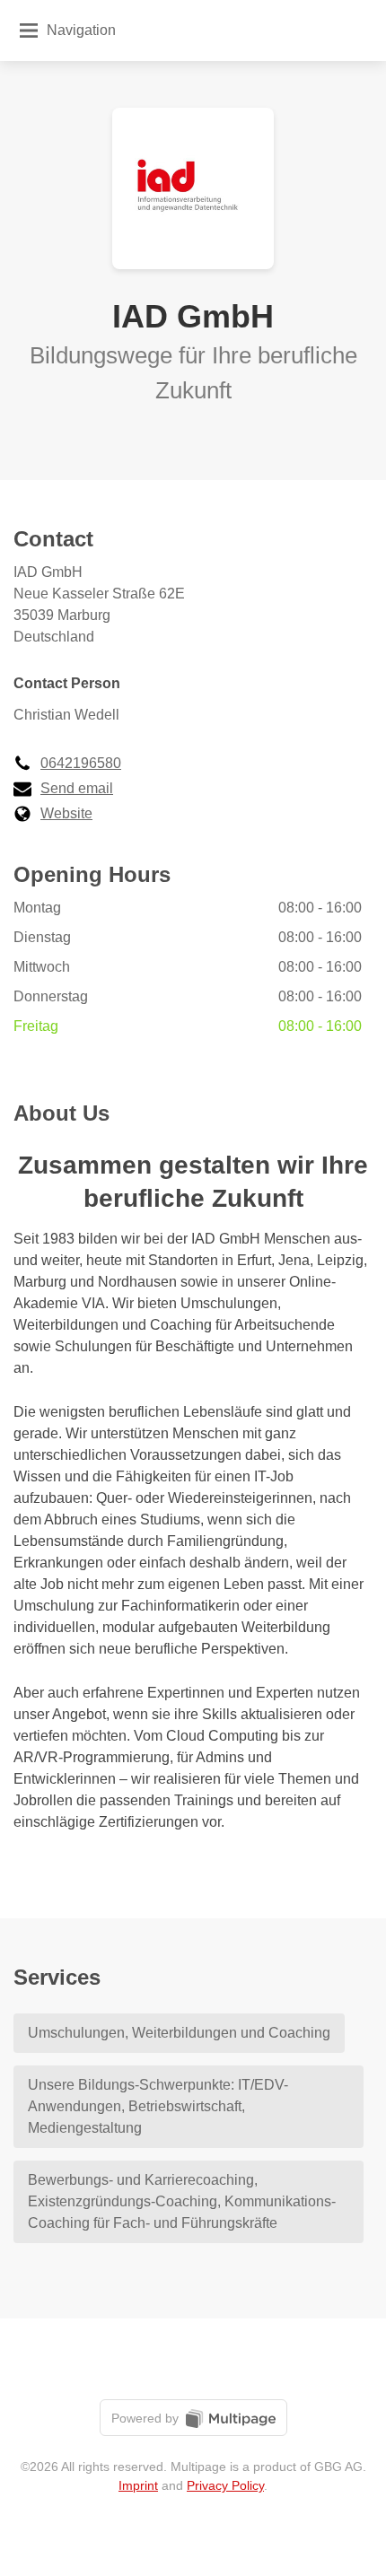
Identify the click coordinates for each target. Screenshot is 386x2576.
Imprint (138, 2485)
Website (66, 813)
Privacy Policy (225, 2485)
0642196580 (81, 763)
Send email (77, 788)
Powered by (147, 2418)
